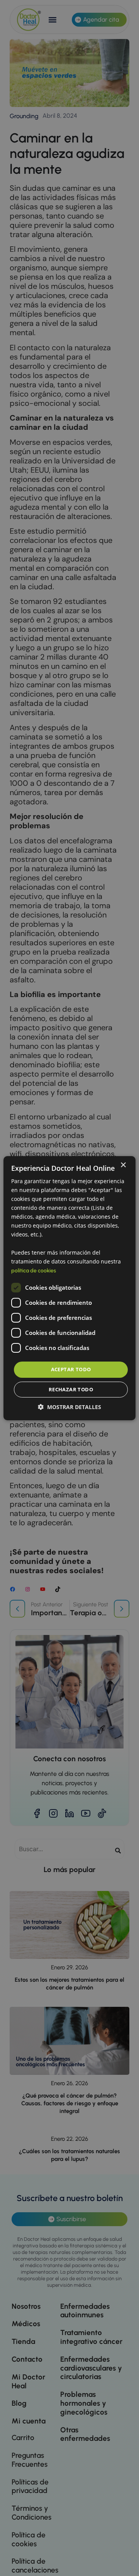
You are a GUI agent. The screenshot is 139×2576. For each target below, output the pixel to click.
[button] (69, 1407)
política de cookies (34, 1271)
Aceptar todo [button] (71, 1369)
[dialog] (69, 1288)
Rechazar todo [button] (71, 1389)
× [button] (123, 1165)
